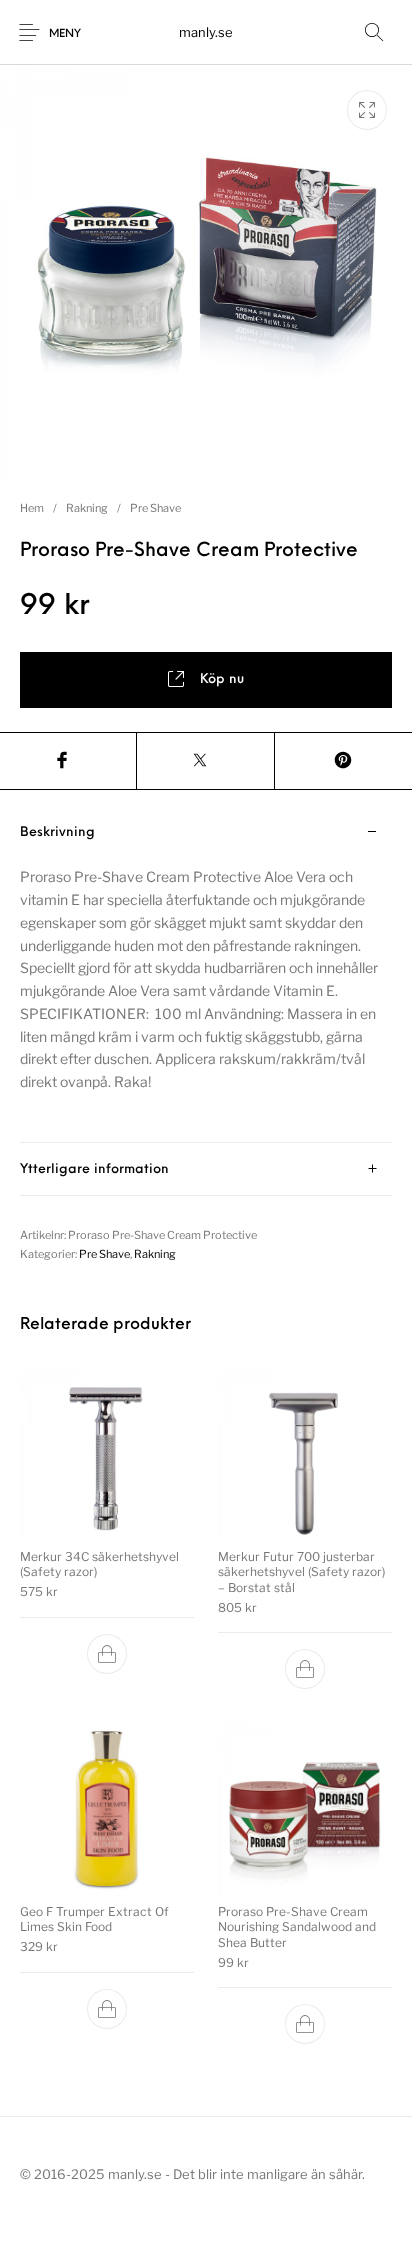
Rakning (87, 508)
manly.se (206, 32)
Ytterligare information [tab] (94, 1169)
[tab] (206, 974)
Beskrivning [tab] (57, 832)
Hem (32, 508)
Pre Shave (155, 508)
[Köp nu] (107, 1654)
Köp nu (222, 679)
